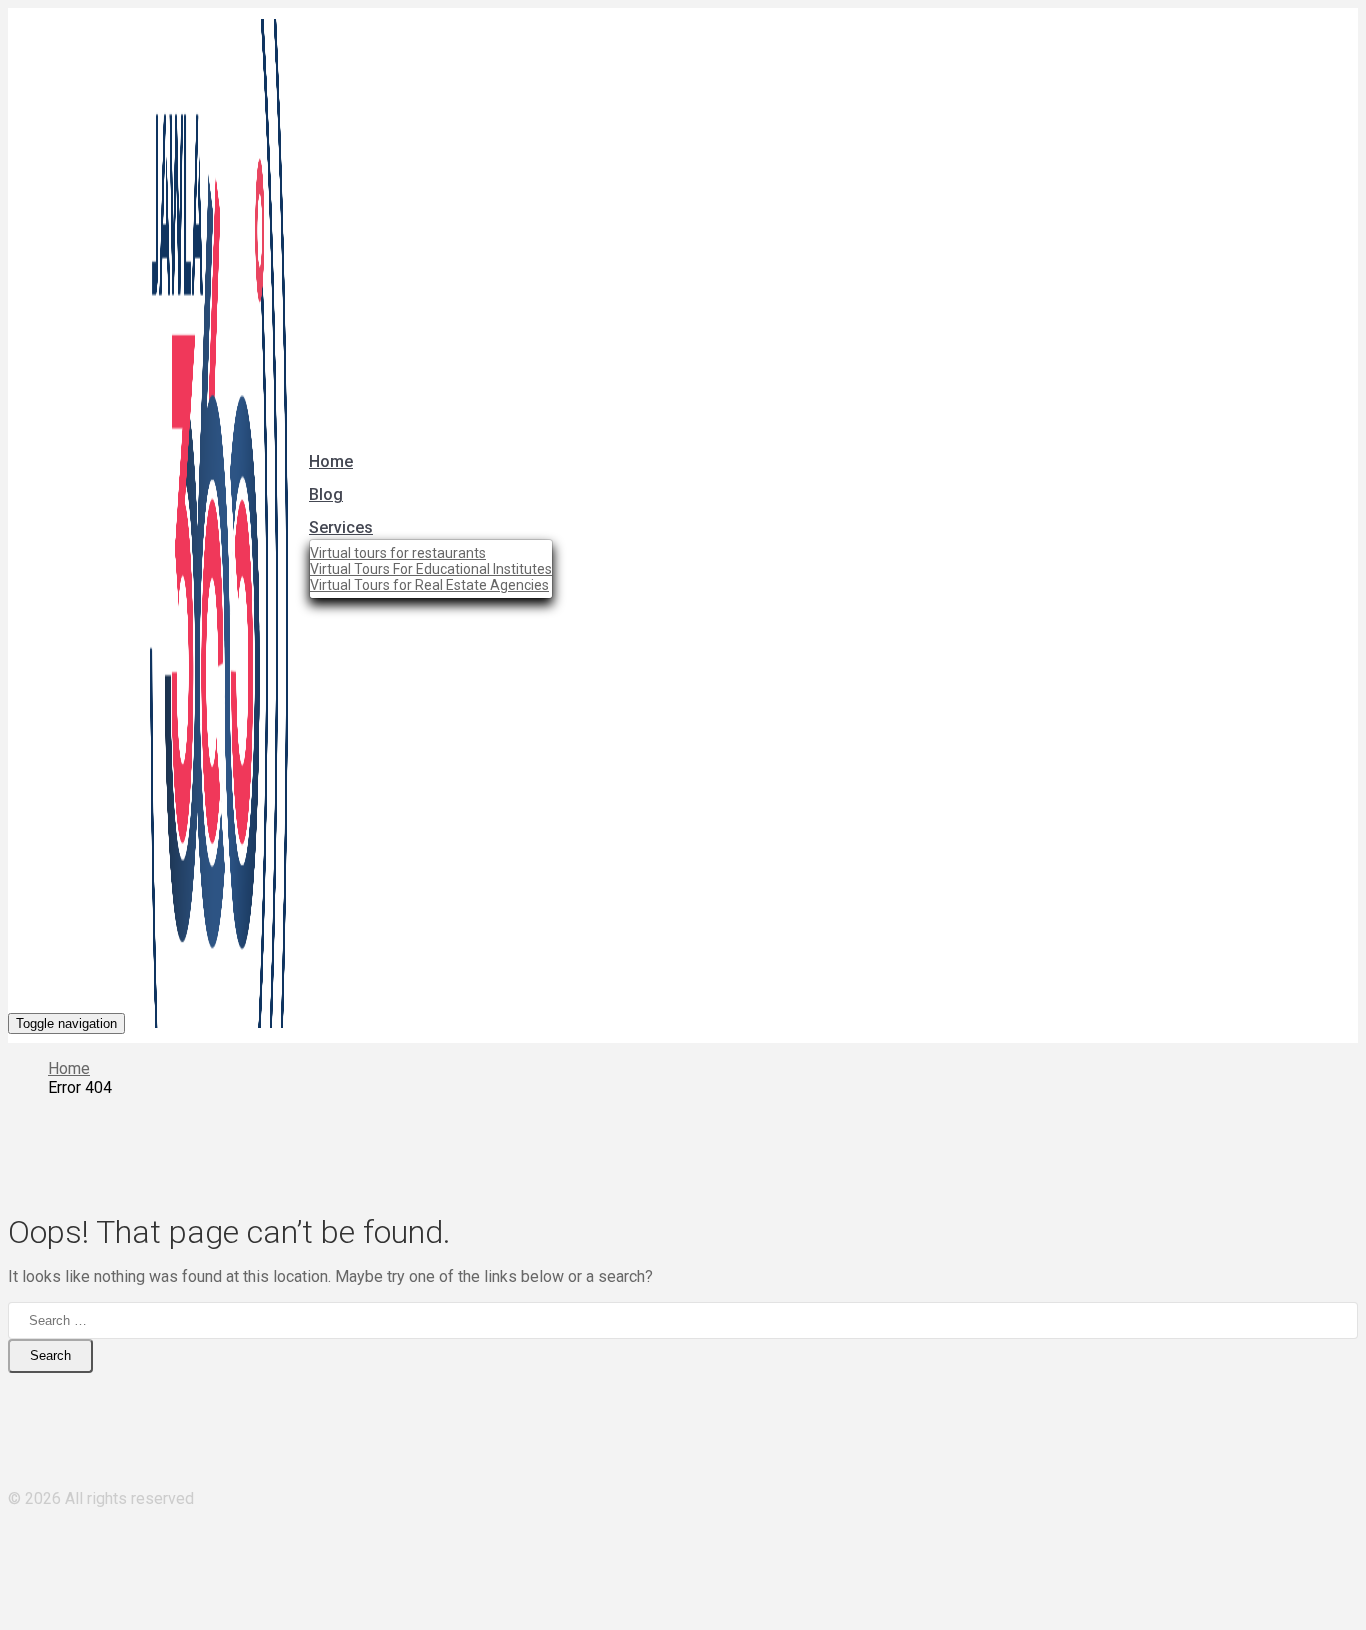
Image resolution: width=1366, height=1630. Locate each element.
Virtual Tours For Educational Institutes (431, 569)
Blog (326, 494)
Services (341, 527)
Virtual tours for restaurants (398, 553)
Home (331, 461)
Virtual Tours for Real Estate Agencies (429, 585)
